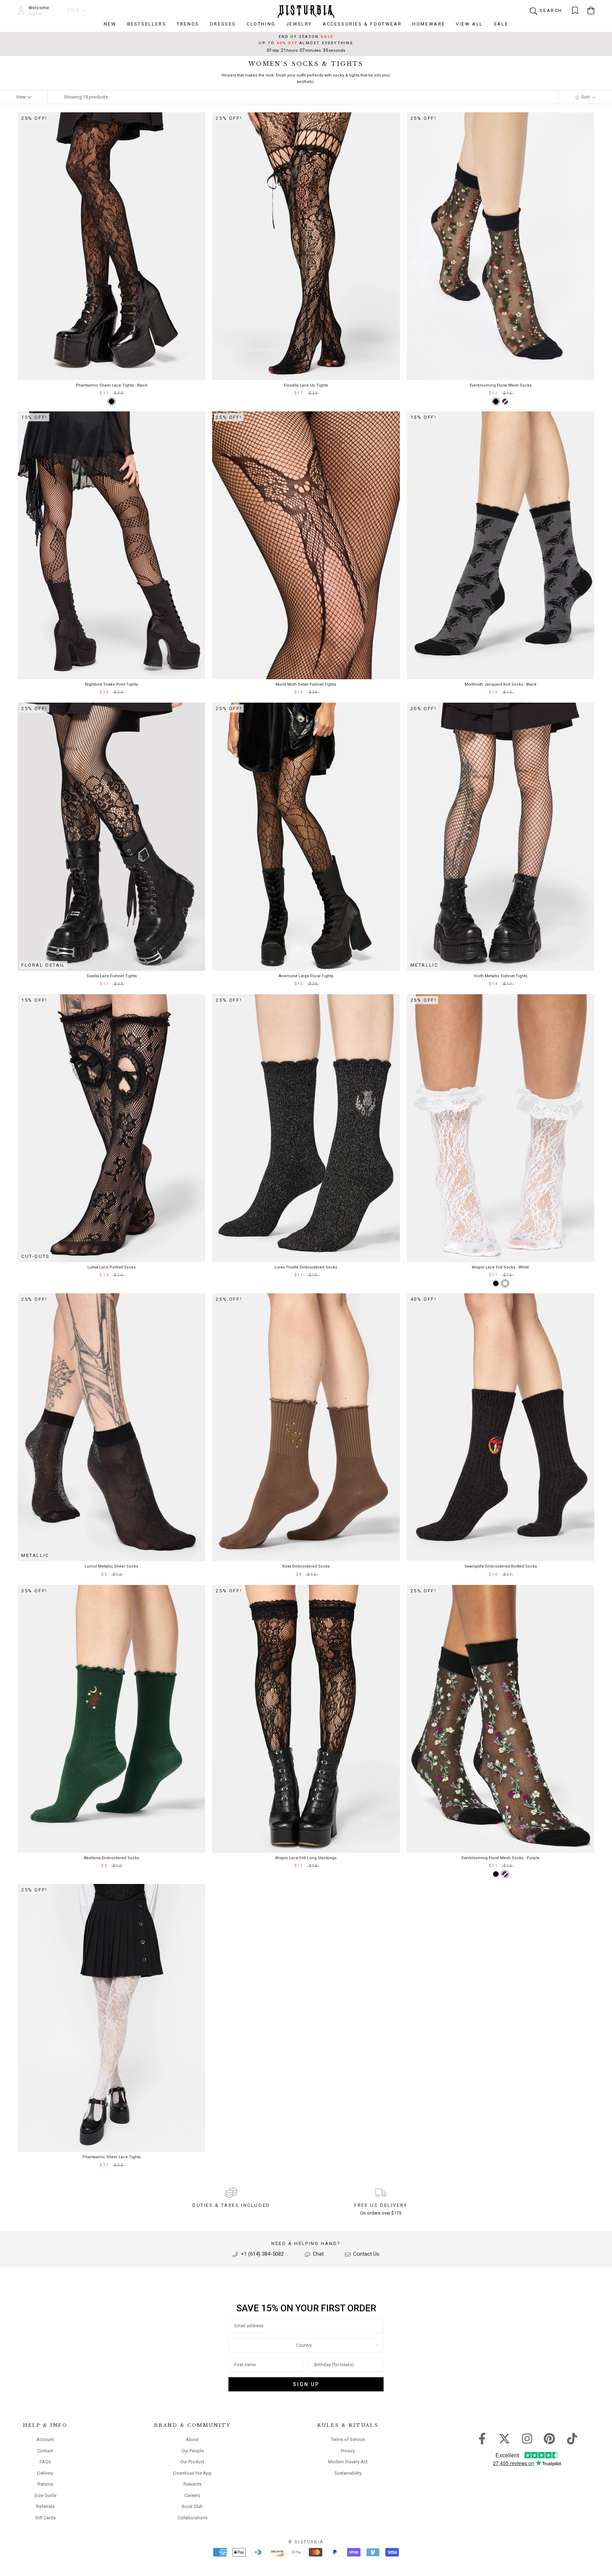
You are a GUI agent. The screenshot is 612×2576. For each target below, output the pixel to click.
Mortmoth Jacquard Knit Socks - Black (501, 684)
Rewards (192, 2484)
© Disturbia (306, 2542)
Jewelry (299, 24)
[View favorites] (575, 10)
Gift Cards (45, 2518)
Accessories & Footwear (362, 24)
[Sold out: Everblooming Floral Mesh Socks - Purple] (505, 401)
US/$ (73, 10)
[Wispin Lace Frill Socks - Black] (496, 1283)
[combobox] (304, 2345)
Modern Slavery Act (348, 2462)
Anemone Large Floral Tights (306, 976)
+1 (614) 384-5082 (262, 2254)
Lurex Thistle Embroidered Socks (306, 1267)
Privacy (348, 2451)
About (192, 2439)
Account (45, 2439)
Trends (188, 24)
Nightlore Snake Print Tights (111, 684)
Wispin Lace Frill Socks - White (500, 1267)
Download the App (192, 2473)
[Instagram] (527, 2438)
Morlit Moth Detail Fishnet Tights (306, 684)
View (21, 97)
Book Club (192, 2506)
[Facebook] (482, 2438)
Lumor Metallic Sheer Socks (111, 1566)
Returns (45, 2484)
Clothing (261, 24)
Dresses (223, 24)
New (110, 24)
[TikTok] (572, 2438)
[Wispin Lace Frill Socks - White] (505, 1283)
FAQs (45, 2462)
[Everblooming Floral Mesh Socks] (496, 401)
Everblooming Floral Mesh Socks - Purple (500, 1858)
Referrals (45, 2506)
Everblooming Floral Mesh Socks (501, 385)
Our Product (192, 2462)
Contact (45, 2451)
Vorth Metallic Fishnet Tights (501, 976)
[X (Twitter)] (505, 2438)
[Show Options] (377, 2345)
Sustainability (348, 2473)
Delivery (45, 2473)
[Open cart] (591, 10)
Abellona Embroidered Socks (112, 1858)
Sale (501, 24)
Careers (192, 2495)
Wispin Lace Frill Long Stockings (306, 1858)
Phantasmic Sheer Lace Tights (112, 2157)
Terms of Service (348, 2439)
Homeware (429, 24)
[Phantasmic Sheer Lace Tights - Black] (112, 401)
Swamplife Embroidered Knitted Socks (501, 1566)
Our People (192, 2451)
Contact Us (365, 2254)
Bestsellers (147, 24)
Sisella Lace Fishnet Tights (112, 976)
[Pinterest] (549, 2438)
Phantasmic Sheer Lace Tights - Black (112, 385)
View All (469, 24)
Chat (318, 2254)
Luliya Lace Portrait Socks (112, 1267)
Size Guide (45, 2495)
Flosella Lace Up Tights (306, 385)
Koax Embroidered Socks (306, 1566)
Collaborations (192, 2518)
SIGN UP (306, 2384)
